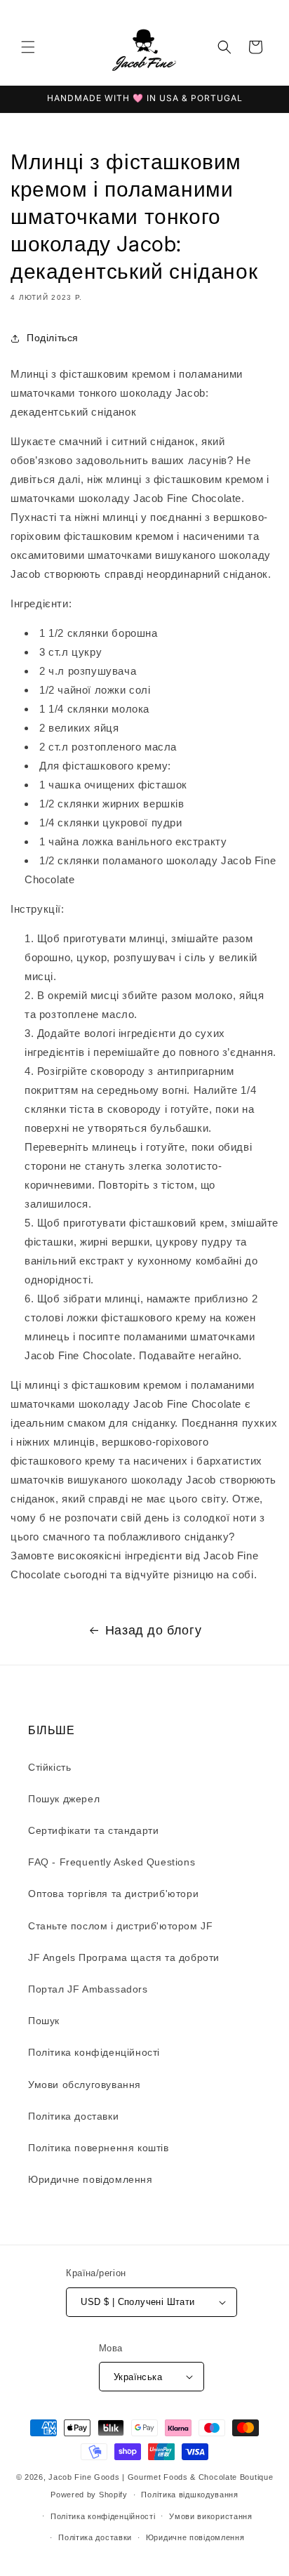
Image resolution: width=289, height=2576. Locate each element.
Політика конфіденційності (94, 2052)
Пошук (44, 2021)
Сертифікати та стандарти (93, 1830)
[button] (28, 47)
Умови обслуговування (85, 2085)
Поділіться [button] (53, 338)
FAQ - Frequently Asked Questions (112, 1862)
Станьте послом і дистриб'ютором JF (120, 1926)
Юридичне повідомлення (90, 2179)
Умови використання (211, 2516)
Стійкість (49, 1767)
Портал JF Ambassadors (88, 1989)
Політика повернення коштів (99, 2148)
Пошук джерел (64, 1799)
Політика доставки (73, 2116)
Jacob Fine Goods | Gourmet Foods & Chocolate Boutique (161, 2477)
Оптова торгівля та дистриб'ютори (113, 1894)
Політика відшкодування (189, 2495)
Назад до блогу (153, 1630)
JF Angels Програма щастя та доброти (124, 1957)
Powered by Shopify (89, 2495)
